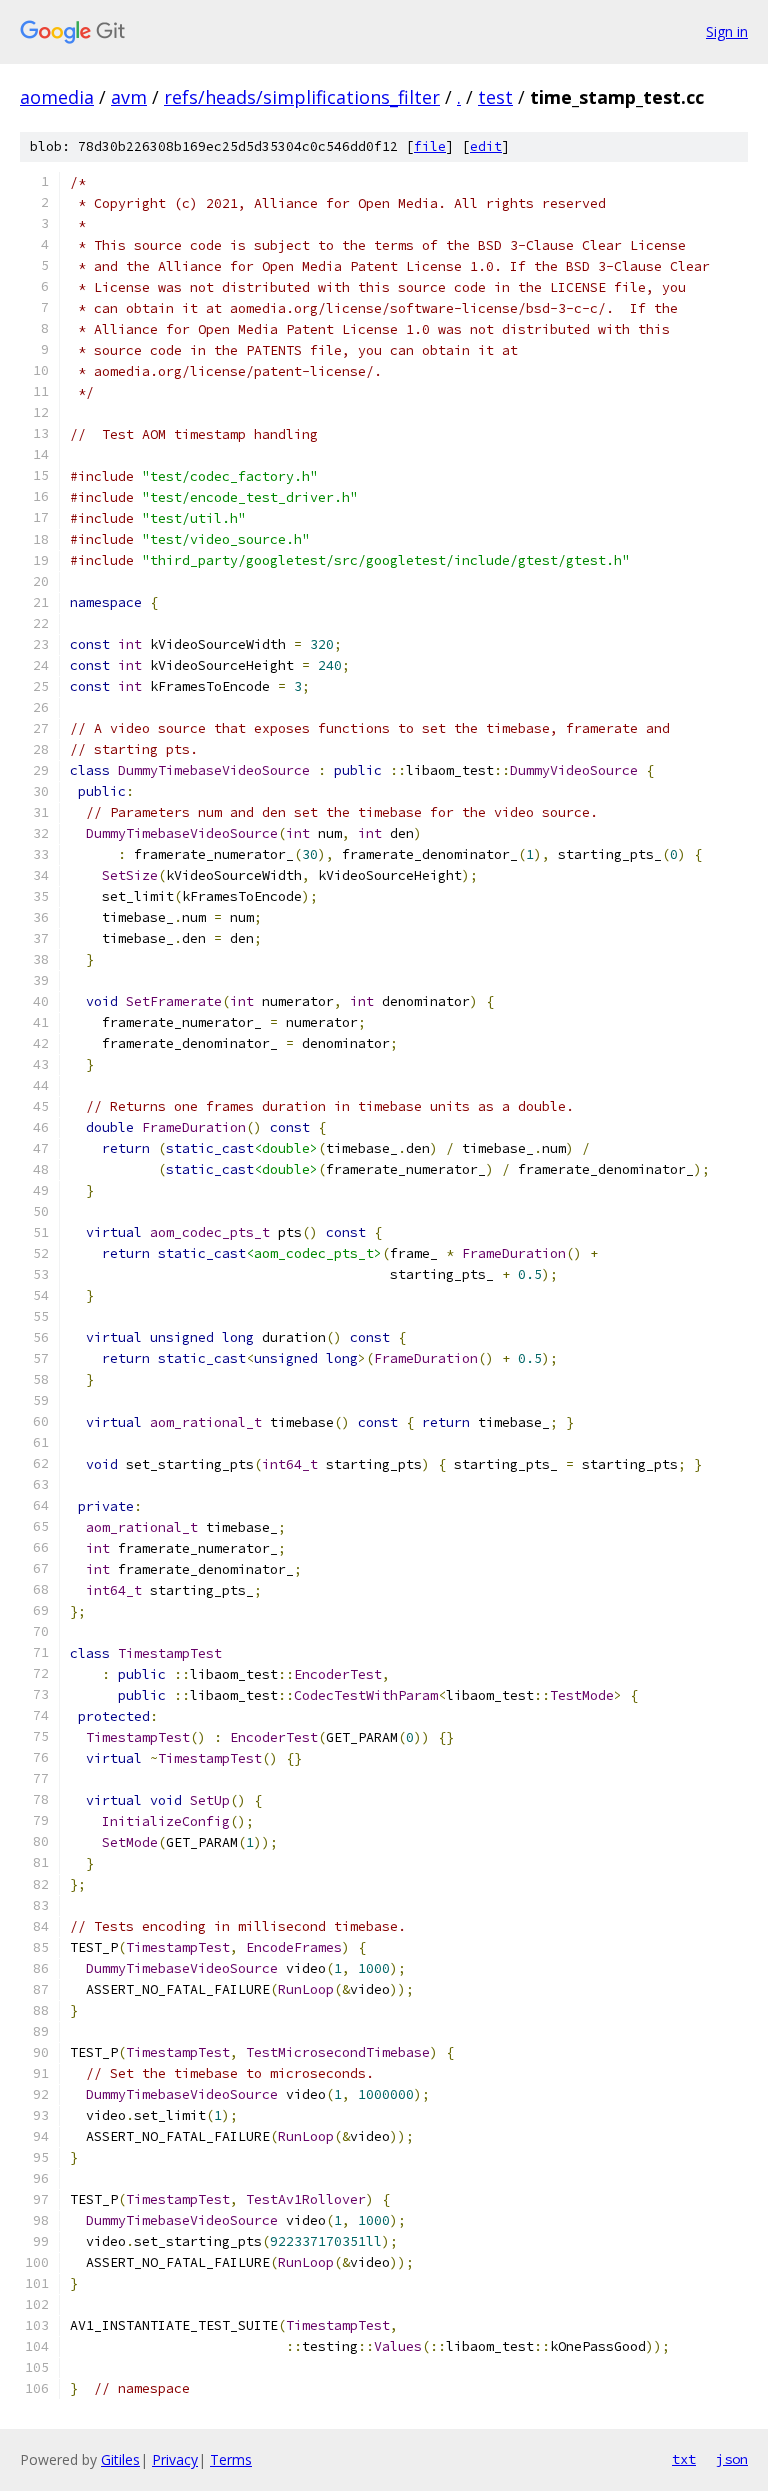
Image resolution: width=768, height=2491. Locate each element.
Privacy (175, 2459)
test (495, 97)
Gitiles (120, 2459)
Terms (231, 2459)
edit (486, 146)
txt (684, 2459)
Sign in (727, 31)
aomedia (57, 97)
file (430, 146)
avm (129, 97)
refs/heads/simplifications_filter (302, 97)
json (732, 2459)
